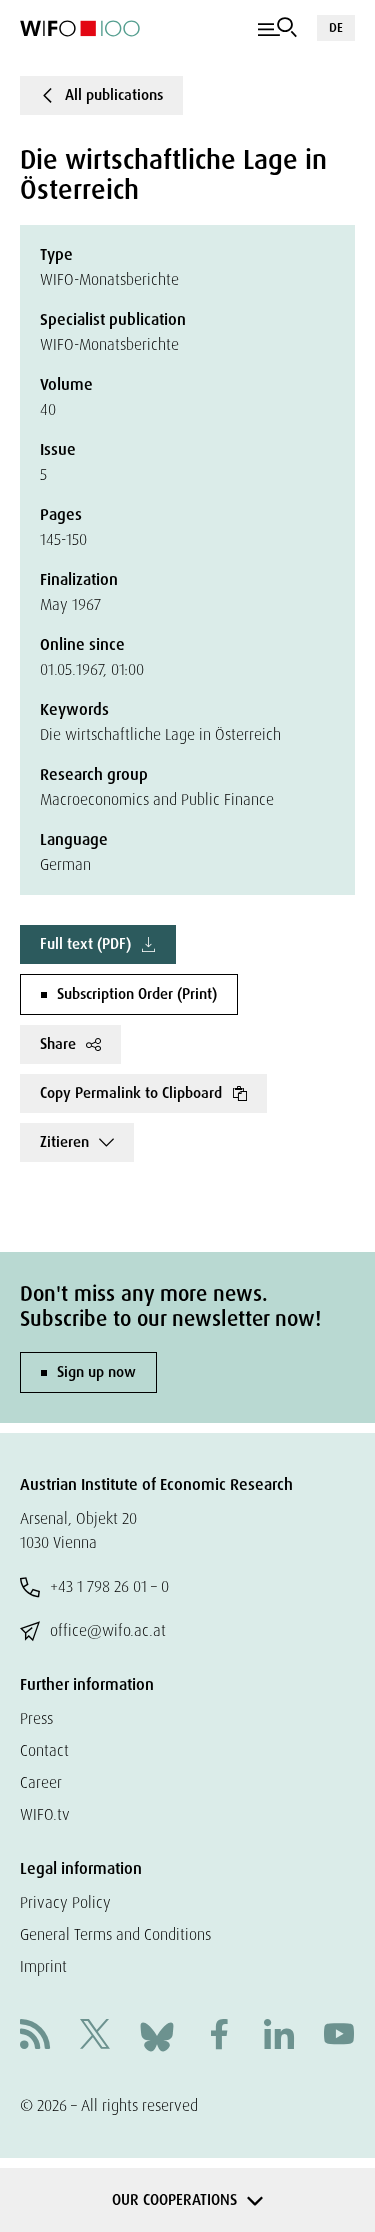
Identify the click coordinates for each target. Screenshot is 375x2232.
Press (36, 1718)
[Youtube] (339, 2036)
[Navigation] (277, 28)
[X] (95, 2036)
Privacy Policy (65, 1902)
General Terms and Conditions (115, 1934)
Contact (44, 1750)
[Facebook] (219, 2036)
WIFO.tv (45, 1814)
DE (336, 27)
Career (41, 1782)
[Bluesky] (157, 2035)
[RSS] (35, 2036)
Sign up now (96, 1372)
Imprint (43, 1966)
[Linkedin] (279, 2036)
